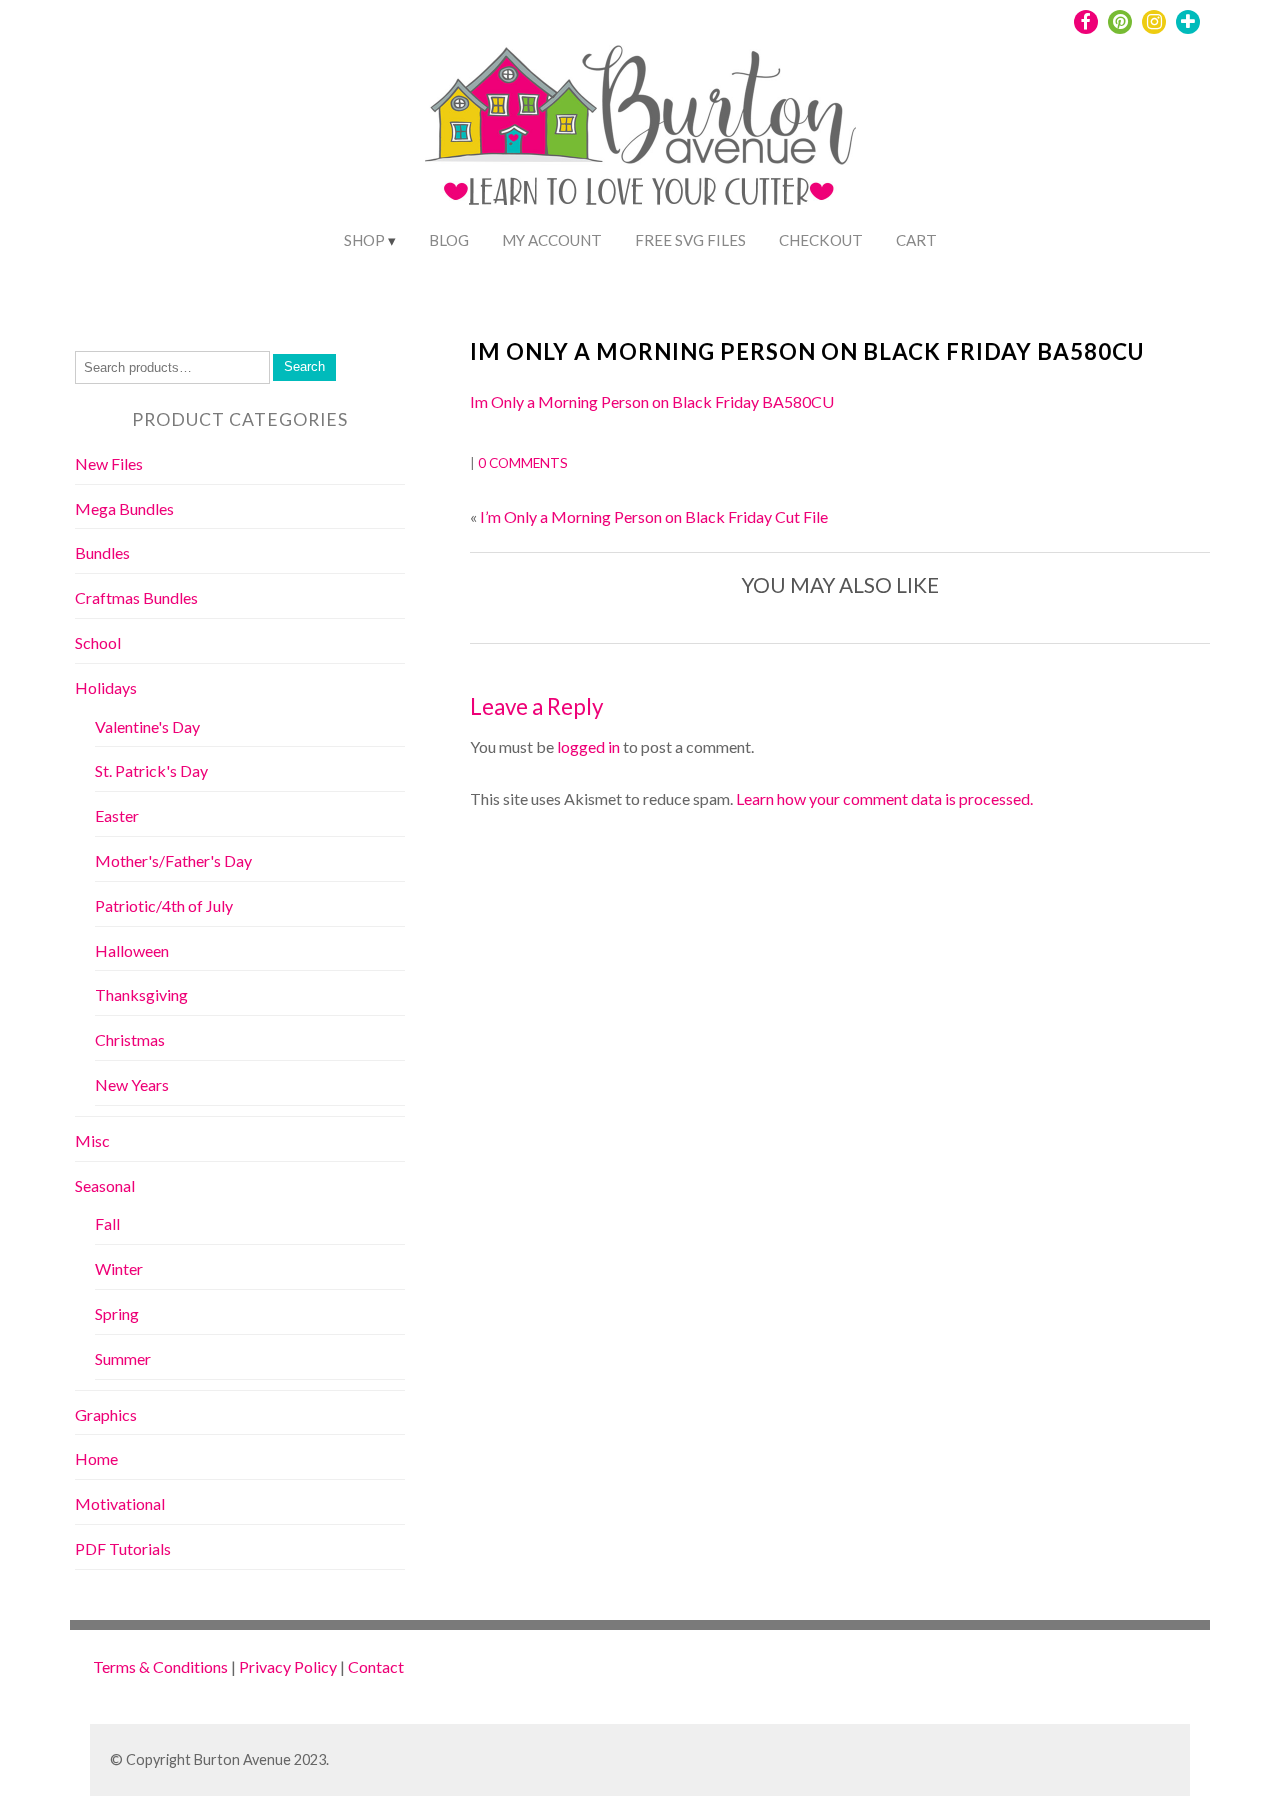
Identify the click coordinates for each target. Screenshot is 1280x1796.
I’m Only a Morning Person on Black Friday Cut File (654, 516)
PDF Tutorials (123, 1548)
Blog (449, 240)
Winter (119, 1268)
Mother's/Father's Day (173, 860)
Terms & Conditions (160, 1666)
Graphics (106, 1414)
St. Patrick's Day (151, 770)
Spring (117, 1313)
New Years (132, 1084)
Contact (376, 1666)
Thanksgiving (141, 994)
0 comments (523, 463)
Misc (92, 1140)
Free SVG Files (690, 240)
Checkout (821, 240)
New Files (109, 463)
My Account (552, 240)
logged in (588, 746)
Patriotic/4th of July (164, 905)
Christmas (130, 1039)
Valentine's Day (147, 726)
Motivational (120, 1503)
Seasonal (105, 1185)
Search (304, 366)
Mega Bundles (124, 508)
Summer (123, 1358)
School (98, 642)
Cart (916, 240)
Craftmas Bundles (136, 597)
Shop (364, 240)
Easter (117, 815)
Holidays (106, 687)
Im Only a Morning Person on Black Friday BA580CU (807, 351)
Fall (107, 1223)
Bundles (102, 552)
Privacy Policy (288, 1666)
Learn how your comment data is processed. (884, 798)
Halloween (132, 950)
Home (96, 1458)
